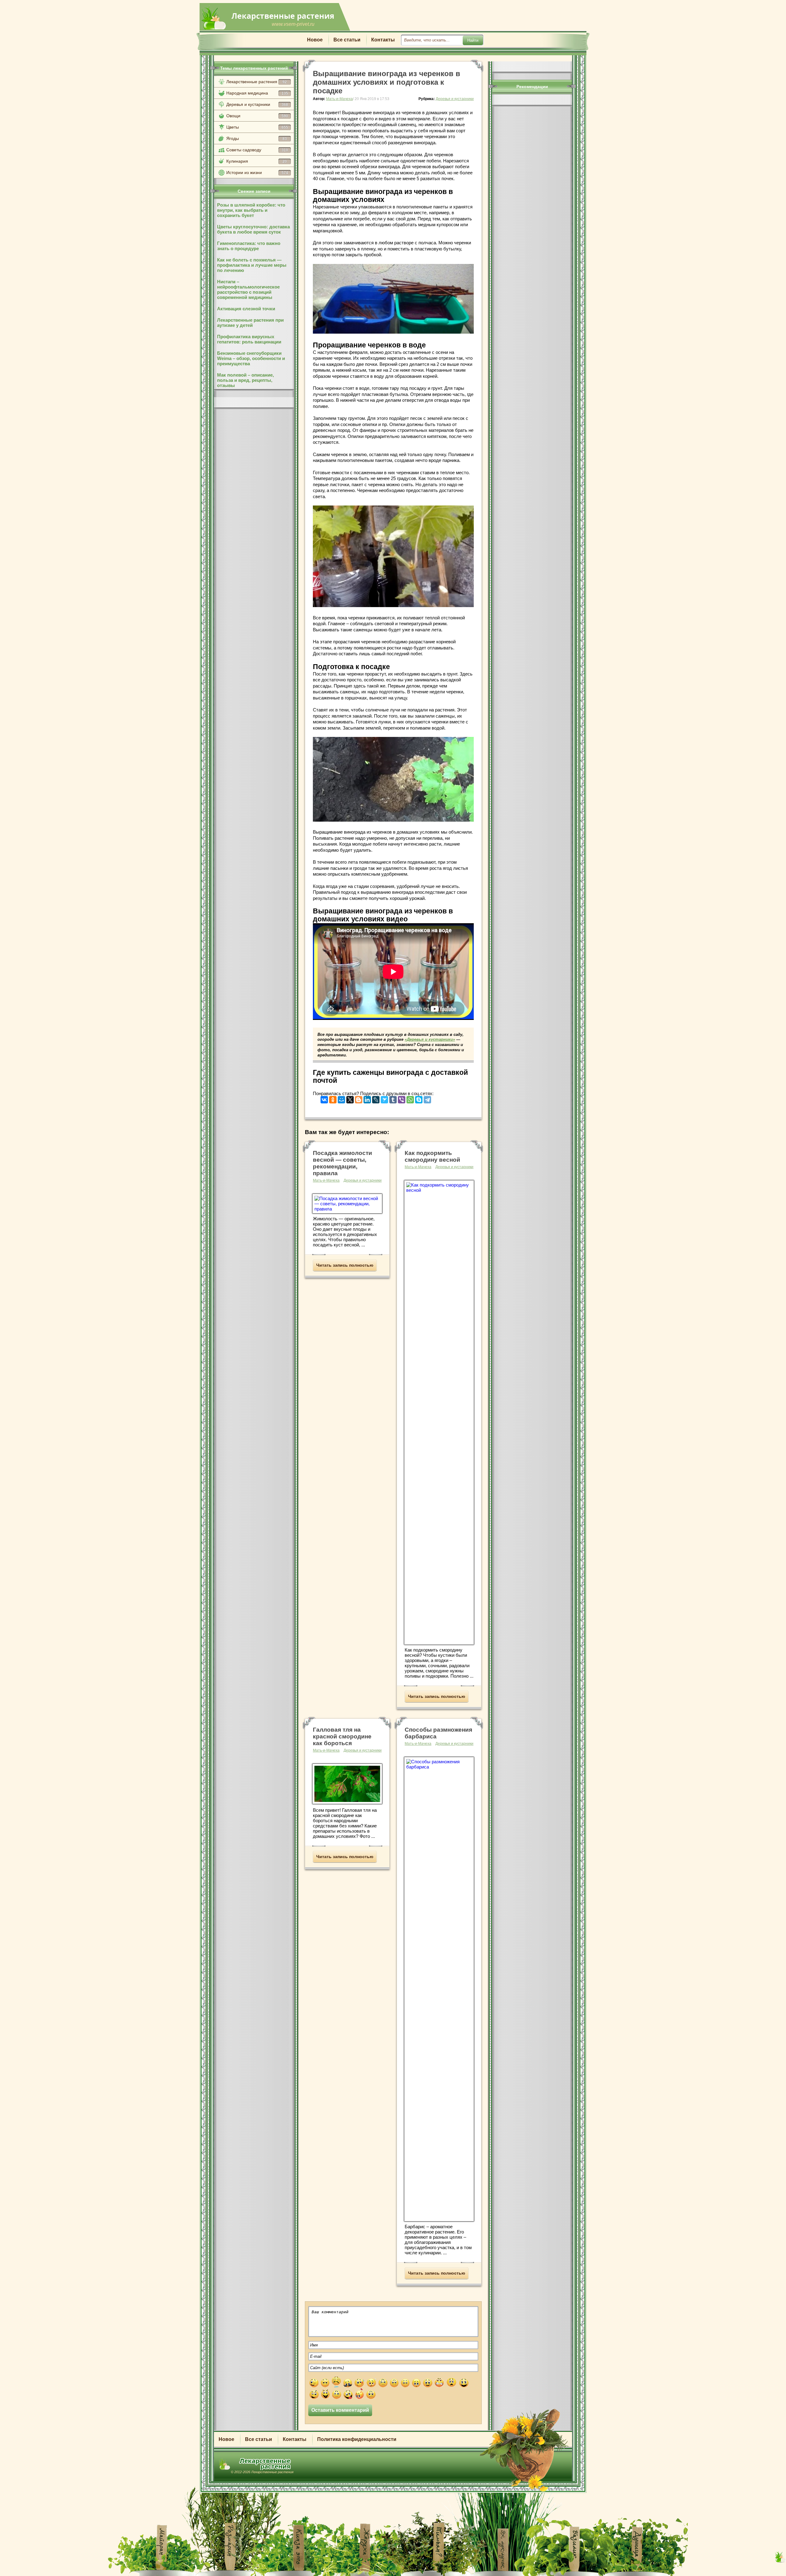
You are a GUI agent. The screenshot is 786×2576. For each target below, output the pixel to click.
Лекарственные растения (257, 82)
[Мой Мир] (341, 1098)
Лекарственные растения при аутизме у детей (250, 323)
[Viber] (402, 1098)
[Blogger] (359, 1098)
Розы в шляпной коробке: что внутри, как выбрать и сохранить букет (251, 210)
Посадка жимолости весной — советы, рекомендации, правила (342, 1163)
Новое (315, 40)
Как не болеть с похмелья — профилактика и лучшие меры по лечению (252, 265)
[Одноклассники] (333, 1098)
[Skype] (419, 1098)
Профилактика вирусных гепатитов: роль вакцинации (249, 339)
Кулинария (257, 161)
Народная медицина (257, 93)
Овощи (257, 116)
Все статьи (347, 40)
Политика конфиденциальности (357, 2439)
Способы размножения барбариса (438, 1733)
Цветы (257, 127)
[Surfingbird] (384, 1098)
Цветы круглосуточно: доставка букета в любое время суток (253, 229)
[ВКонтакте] (324, 1098)
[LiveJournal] (376, 1098)
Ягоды (257, 138)
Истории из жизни (257, 172)
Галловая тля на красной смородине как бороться (342, 1736)
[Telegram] (427, 1098)
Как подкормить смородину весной (432, 1156)
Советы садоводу (257, 150)
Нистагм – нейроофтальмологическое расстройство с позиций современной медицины (248, 289)
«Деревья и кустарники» (430, 1039)
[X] (350, 1098)
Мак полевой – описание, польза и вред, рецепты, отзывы (245, 380)
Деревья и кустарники (257, 104)
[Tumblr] (393, 1098)
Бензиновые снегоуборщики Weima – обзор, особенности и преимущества (251, 358)
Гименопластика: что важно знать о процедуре (249, 246)
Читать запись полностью (345, 1265)
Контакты (383, 40)
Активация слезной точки (246, 309)
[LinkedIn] (367, 1098)
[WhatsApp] (410, 1098)
